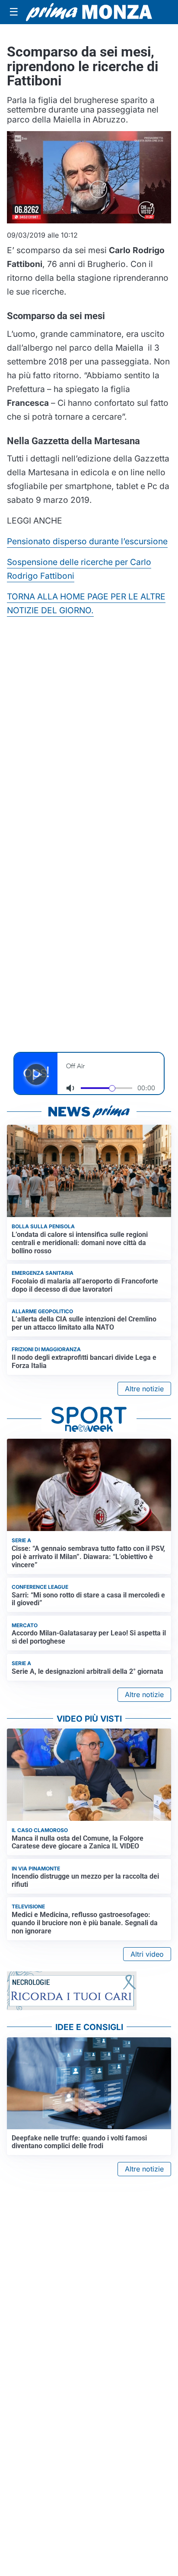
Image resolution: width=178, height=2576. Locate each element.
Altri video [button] (147, 1954)
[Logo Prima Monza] (89, 12)
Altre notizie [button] (144, 1389)
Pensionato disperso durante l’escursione (87, 541)
